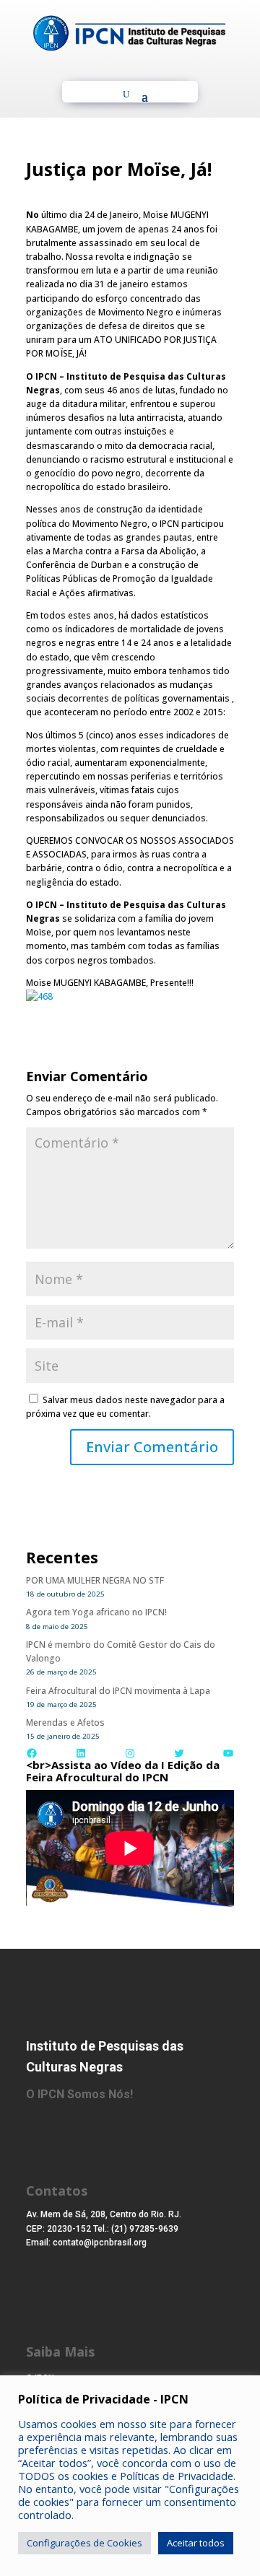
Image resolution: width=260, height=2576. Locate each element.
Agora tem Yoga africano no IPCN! (96, 1612)
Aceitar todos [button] (196, 2543)
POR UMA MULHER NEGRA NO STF (95, 1580)
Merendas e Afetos (65, 1723)
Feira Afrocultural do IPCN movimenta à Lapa (118, 1691)
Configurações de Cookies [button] (84, 2543)
